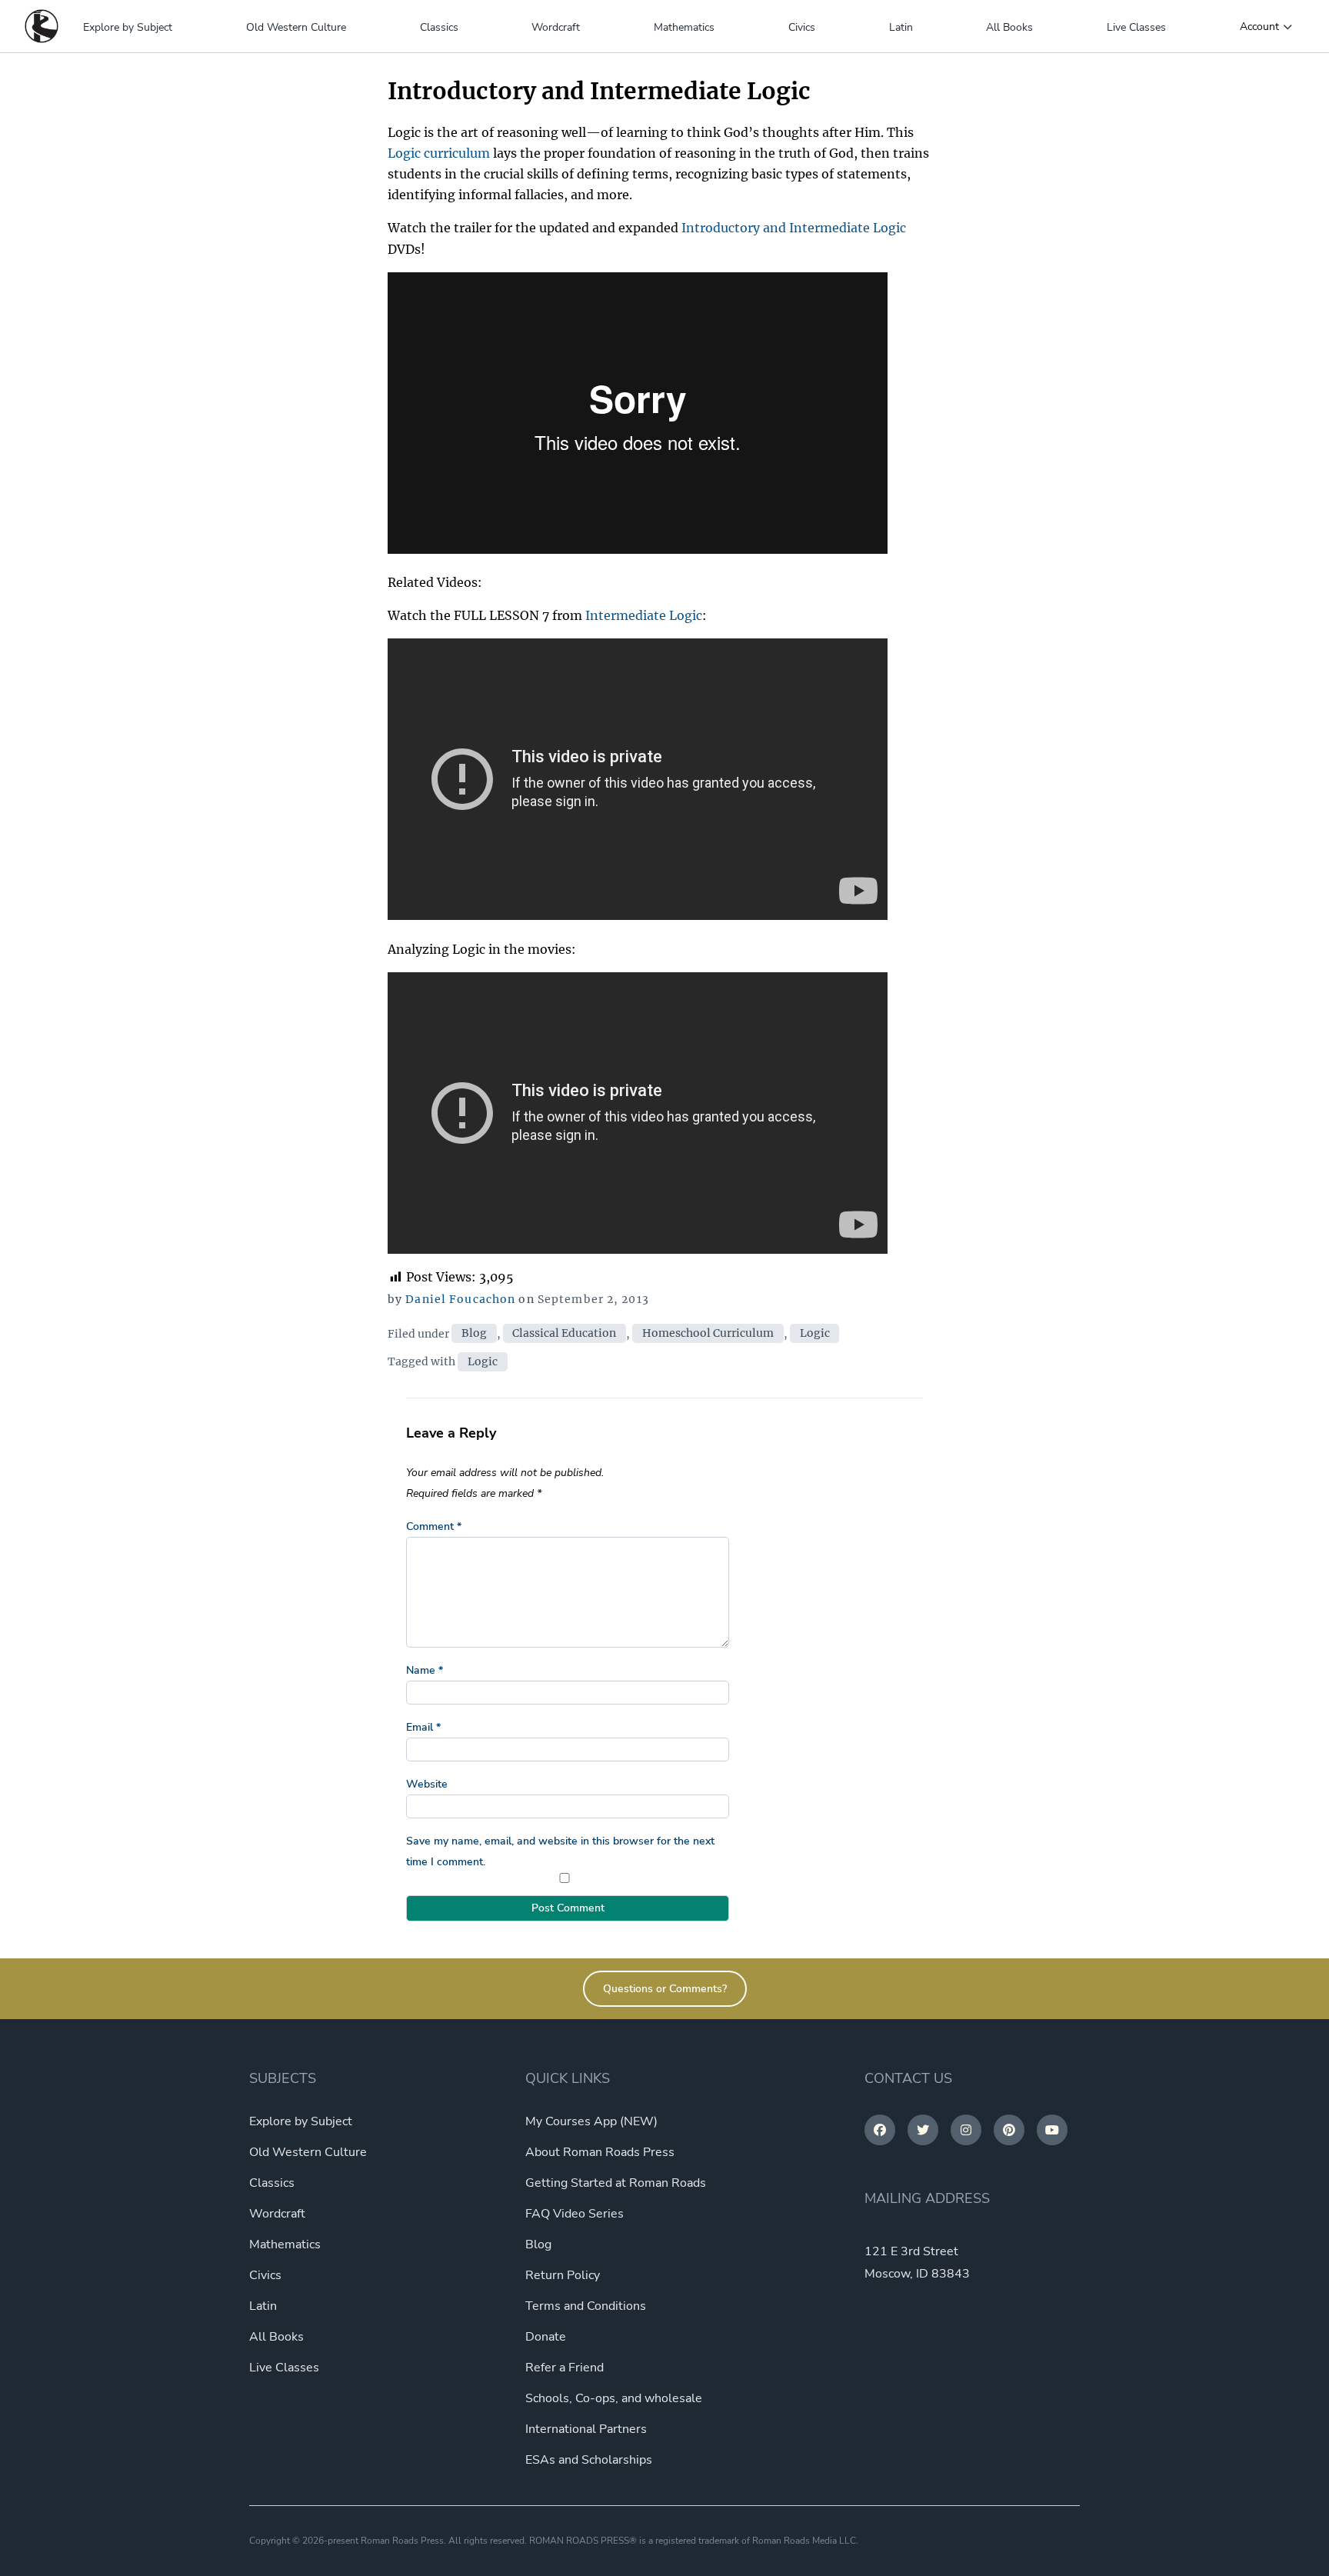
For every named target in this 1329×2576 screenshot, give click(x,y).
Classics (439, 27)
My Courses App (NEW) (591, 2121)
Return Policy (563, 2275)
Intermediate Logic (644, 615)
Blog (474, 1334)
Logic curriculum (439, 153)
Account (1259, 27)
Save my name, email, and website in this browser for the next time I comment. (560, 1851)
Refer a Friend (565, 2368)
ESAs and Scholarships (589, 2460)
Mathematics (684, 27)
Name (425, 1670)
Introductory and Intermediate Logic (794, 228)
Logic (815, 1334)
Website (427, 1784)
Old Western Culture (296, 27)
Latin (901, 27)
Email (423, 1727)
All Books (1009, 27)
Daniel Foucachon (460, 1299)
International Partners (586, 2429)
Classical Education (564, 1334)
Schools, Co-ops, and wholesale (614, 2398)
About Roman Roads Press (600, 2152)
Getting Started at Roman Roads (616, 2183)
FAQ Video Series (575, 2214)
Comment (434, 1526)
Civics (802, 27)
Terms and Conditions (586, 2306)
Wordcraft (556, 27)
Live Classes (1136, 27)
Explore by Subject (128, 27)
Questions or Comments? (665, 1989)
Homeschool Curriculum (708, 1334)
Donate (546, 2337)
